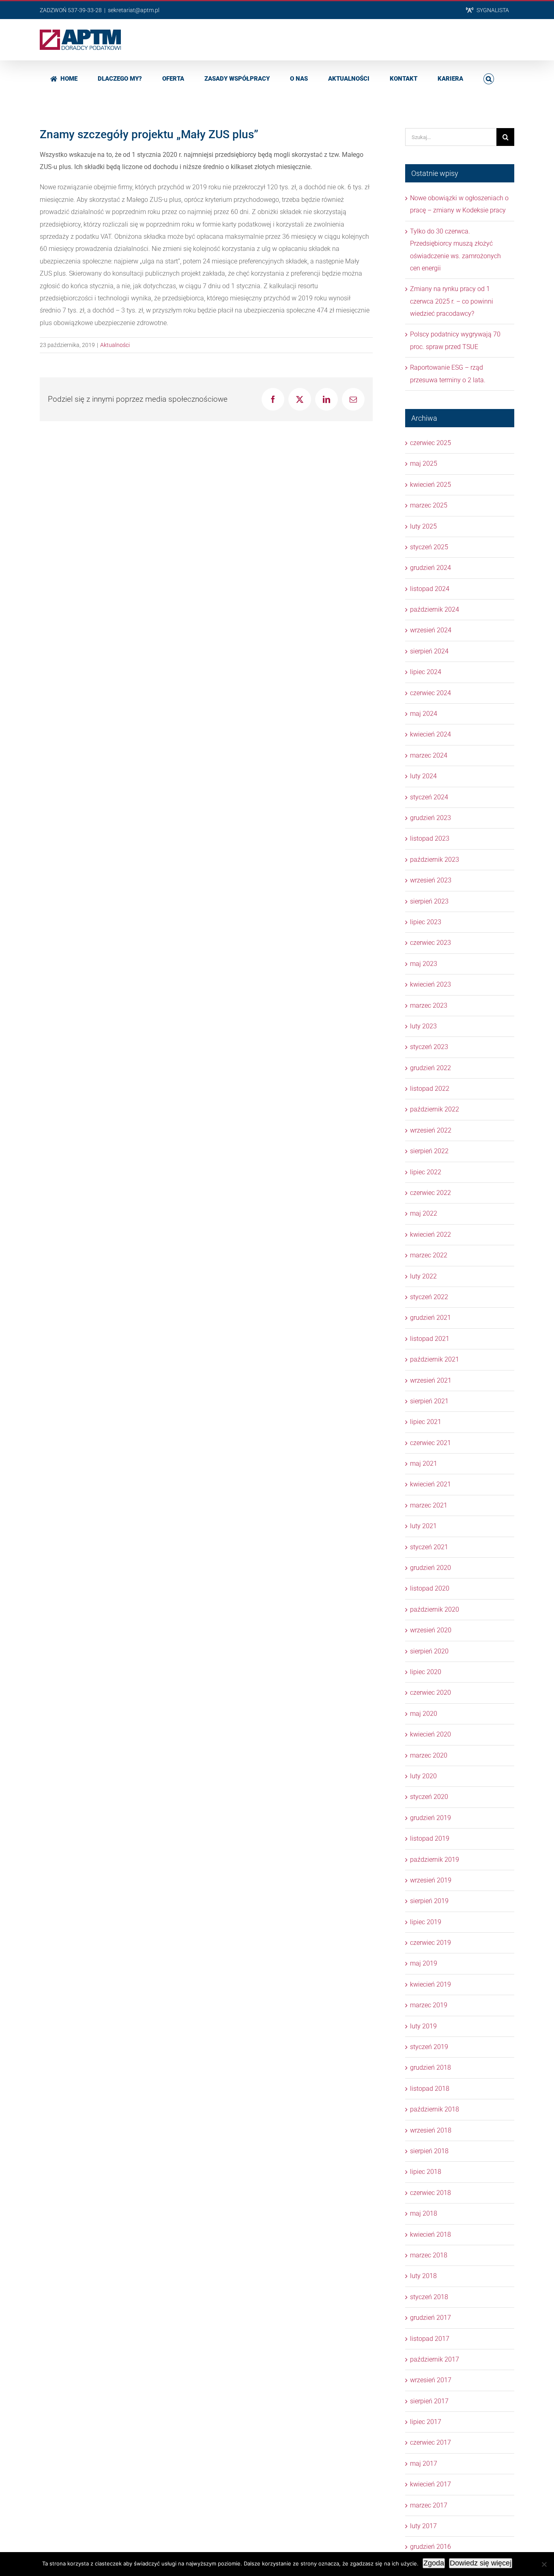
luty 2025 (423, 526)
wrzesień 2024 (431, 630)
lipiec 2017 (426, 2422)
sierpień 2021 (429, 1401)
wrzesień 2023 (431, 880)
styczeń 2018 (429, 2297)
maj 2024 (424, 714)
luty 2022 (423, 1276)
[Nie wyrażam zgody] (544, 2564)
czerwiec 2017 (431, 2442)
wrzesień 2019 (431, 1880)
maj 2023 (424, 964)
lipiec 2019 (426, 1922)
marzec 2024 (429, 755)
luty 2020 (423, 1776)
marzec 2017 (429, 2505)
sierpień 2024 (429, 651)
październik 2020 (435, 1609)
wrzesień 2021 (431, 1380)
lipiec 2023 (426, 922)
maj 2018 (424, 2213)
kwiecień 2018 (431, 2234)
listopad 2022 (430, 1089)
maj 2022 (424, 1213)
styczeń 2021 (429, 1547)
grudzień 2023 (431, 818)
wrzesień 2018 (431, 2130)
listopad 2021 (430, 1339)
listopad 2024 (430, 589)
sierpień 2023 (429, 901)
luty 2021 (423, 1526)
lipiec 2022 (426, 1172)
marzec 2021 (429, 1505)
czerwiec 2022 (431, 1193)
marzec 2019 (429, 2005)
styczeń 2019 (429, 2047)
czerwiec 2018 (431, 2193)
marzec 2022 (429, 1255)
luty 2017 (423, 2526)
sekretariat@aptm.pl (134, 10)
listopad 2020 (430, 1588)
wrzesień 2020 (431, 1630)
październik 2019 (435, 1860)
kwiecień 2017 (431, 2484)
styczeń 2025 (429, 547)
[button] (489, 78)
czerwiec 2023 (431, 943)
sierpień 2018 (429, 2151)
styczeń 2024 (429, 797)
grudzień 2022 (431, 1068)
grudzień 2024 (431, 568)
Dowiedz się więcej (481, 2563)
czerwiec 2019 (431, 1943)
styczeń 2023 (429, 1047)
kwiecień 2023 (431, 984)
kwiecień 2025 (431, 485)
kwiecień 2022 (431, 1234)
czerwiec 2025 (431, 443)
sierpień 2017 (429, 2401)
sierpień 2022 (429, 1151)
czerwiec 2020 (431, 1693)
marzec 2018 (429, 2255)
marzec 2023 (429, 1005)
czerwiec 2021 (431, 1443)
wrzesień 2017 (431, 2380)
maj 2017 (424, 2464)
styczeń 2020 (429, 1797)
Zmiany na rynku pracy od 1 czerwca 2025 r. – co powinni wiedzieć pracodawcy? (452, 301)
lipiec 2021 (426, 1422)
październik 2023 (435, 860)
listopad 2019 (430, 1838)
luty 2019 (423, 2026)
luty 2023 (423, 1026)
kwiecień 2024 (431, 734)
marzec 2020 (429, 1755)
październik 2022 (435, 1109)
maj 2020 (424, 1714)
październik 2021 (435, 1359)
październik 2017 (435, 2359)
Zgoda (434, 2563)
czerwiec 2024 (431, 693)
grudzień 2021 (431, 1318)
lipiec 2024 (426, 672)
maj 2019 (424, 1963)
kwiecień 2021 (431, 1484)
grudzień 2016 (431, 2547)
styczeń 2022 (429, 1297)
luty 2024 (423, 776)
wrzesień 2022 (431, 1130)
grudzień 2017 (431, 2318)
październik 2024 (435, 609)
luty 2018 (423, 2276)
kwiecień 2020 (431, 1734)
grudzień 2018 (431, 2067)
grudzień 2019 (431, 1818)
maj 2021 (424, 1464)
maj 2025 (424, 464)
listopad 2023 (430, 838)
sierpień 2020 (429, 1651)
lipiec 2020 (426, 1672)
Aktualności (115, 345)
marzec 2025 (429, 505)
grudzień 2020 (431, 1568)
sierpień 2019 (429, 1901)
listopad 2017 (430, 2339)
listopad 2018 (430, 2089)
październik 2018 (435, 2109)
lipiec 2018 (426, 2172)
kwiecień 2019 (431, 1984)
